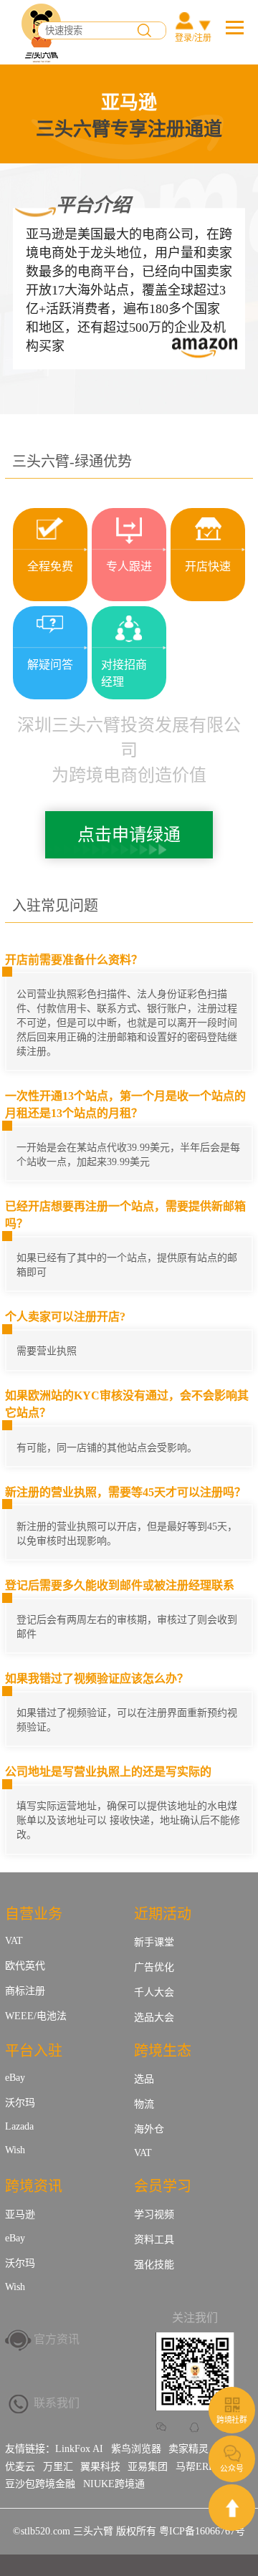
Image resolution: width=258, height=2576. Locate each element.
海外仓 (149, 2129)
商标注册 (25, 1991)
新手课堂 (154, 1942)
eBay (15, 2078)
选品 (144, 2079)
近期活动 (163, 1914)
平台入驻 (34, 2051)
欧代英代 (25, 1966)
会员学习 (163, 2186)
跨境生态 (163, 2051)
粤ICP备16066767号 (202, 2531)
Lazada (19, 2126)
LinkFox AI (79, 2449)
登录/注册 (193, 38)
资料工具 (154, 2240)
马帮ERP (195, 2467)
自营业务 (34, 1914)
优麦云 (20, 2467)
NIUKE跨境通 (114, 2484)
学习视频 (154, 2215)
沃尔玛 (20, 2103)
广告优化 (154, 1967)
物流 (144, 2104)
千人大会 (154, 1992)
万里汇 (58, 2467)
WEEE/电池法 (36, 2016)
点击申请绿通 (129, 835)
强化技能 (154, 2265)
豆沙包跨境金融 (40, 2484)
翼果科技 (100, 2467)
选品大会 (154, 2017)
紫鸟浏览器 (136, 2449)
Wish (15, 2150)
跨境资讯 (34, 2186)
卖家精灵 (188, 2449)
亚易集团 (148, 2467)
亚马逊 (20, 2215)
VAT (14, 1941)
